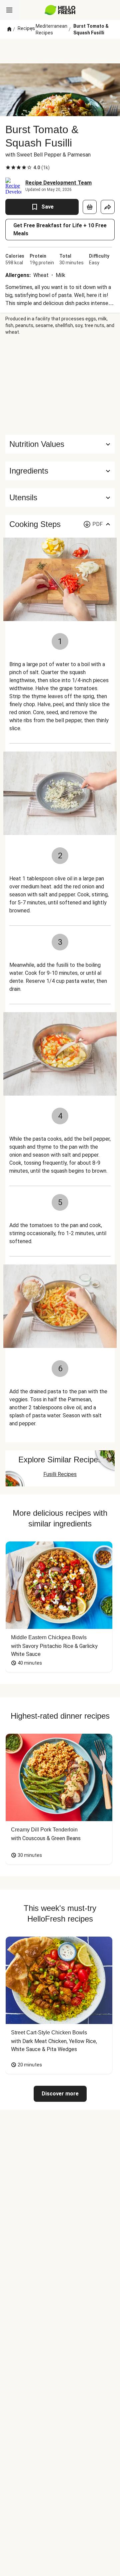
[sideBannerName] (60, 385)
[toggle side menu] (9, 10)
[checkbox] (8, 168)
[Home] (9, 29)
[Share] (108, 207)
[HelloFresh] (60, 10)
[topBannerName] (60, 51)
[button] (60, 471)
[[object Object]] (90, 207)
